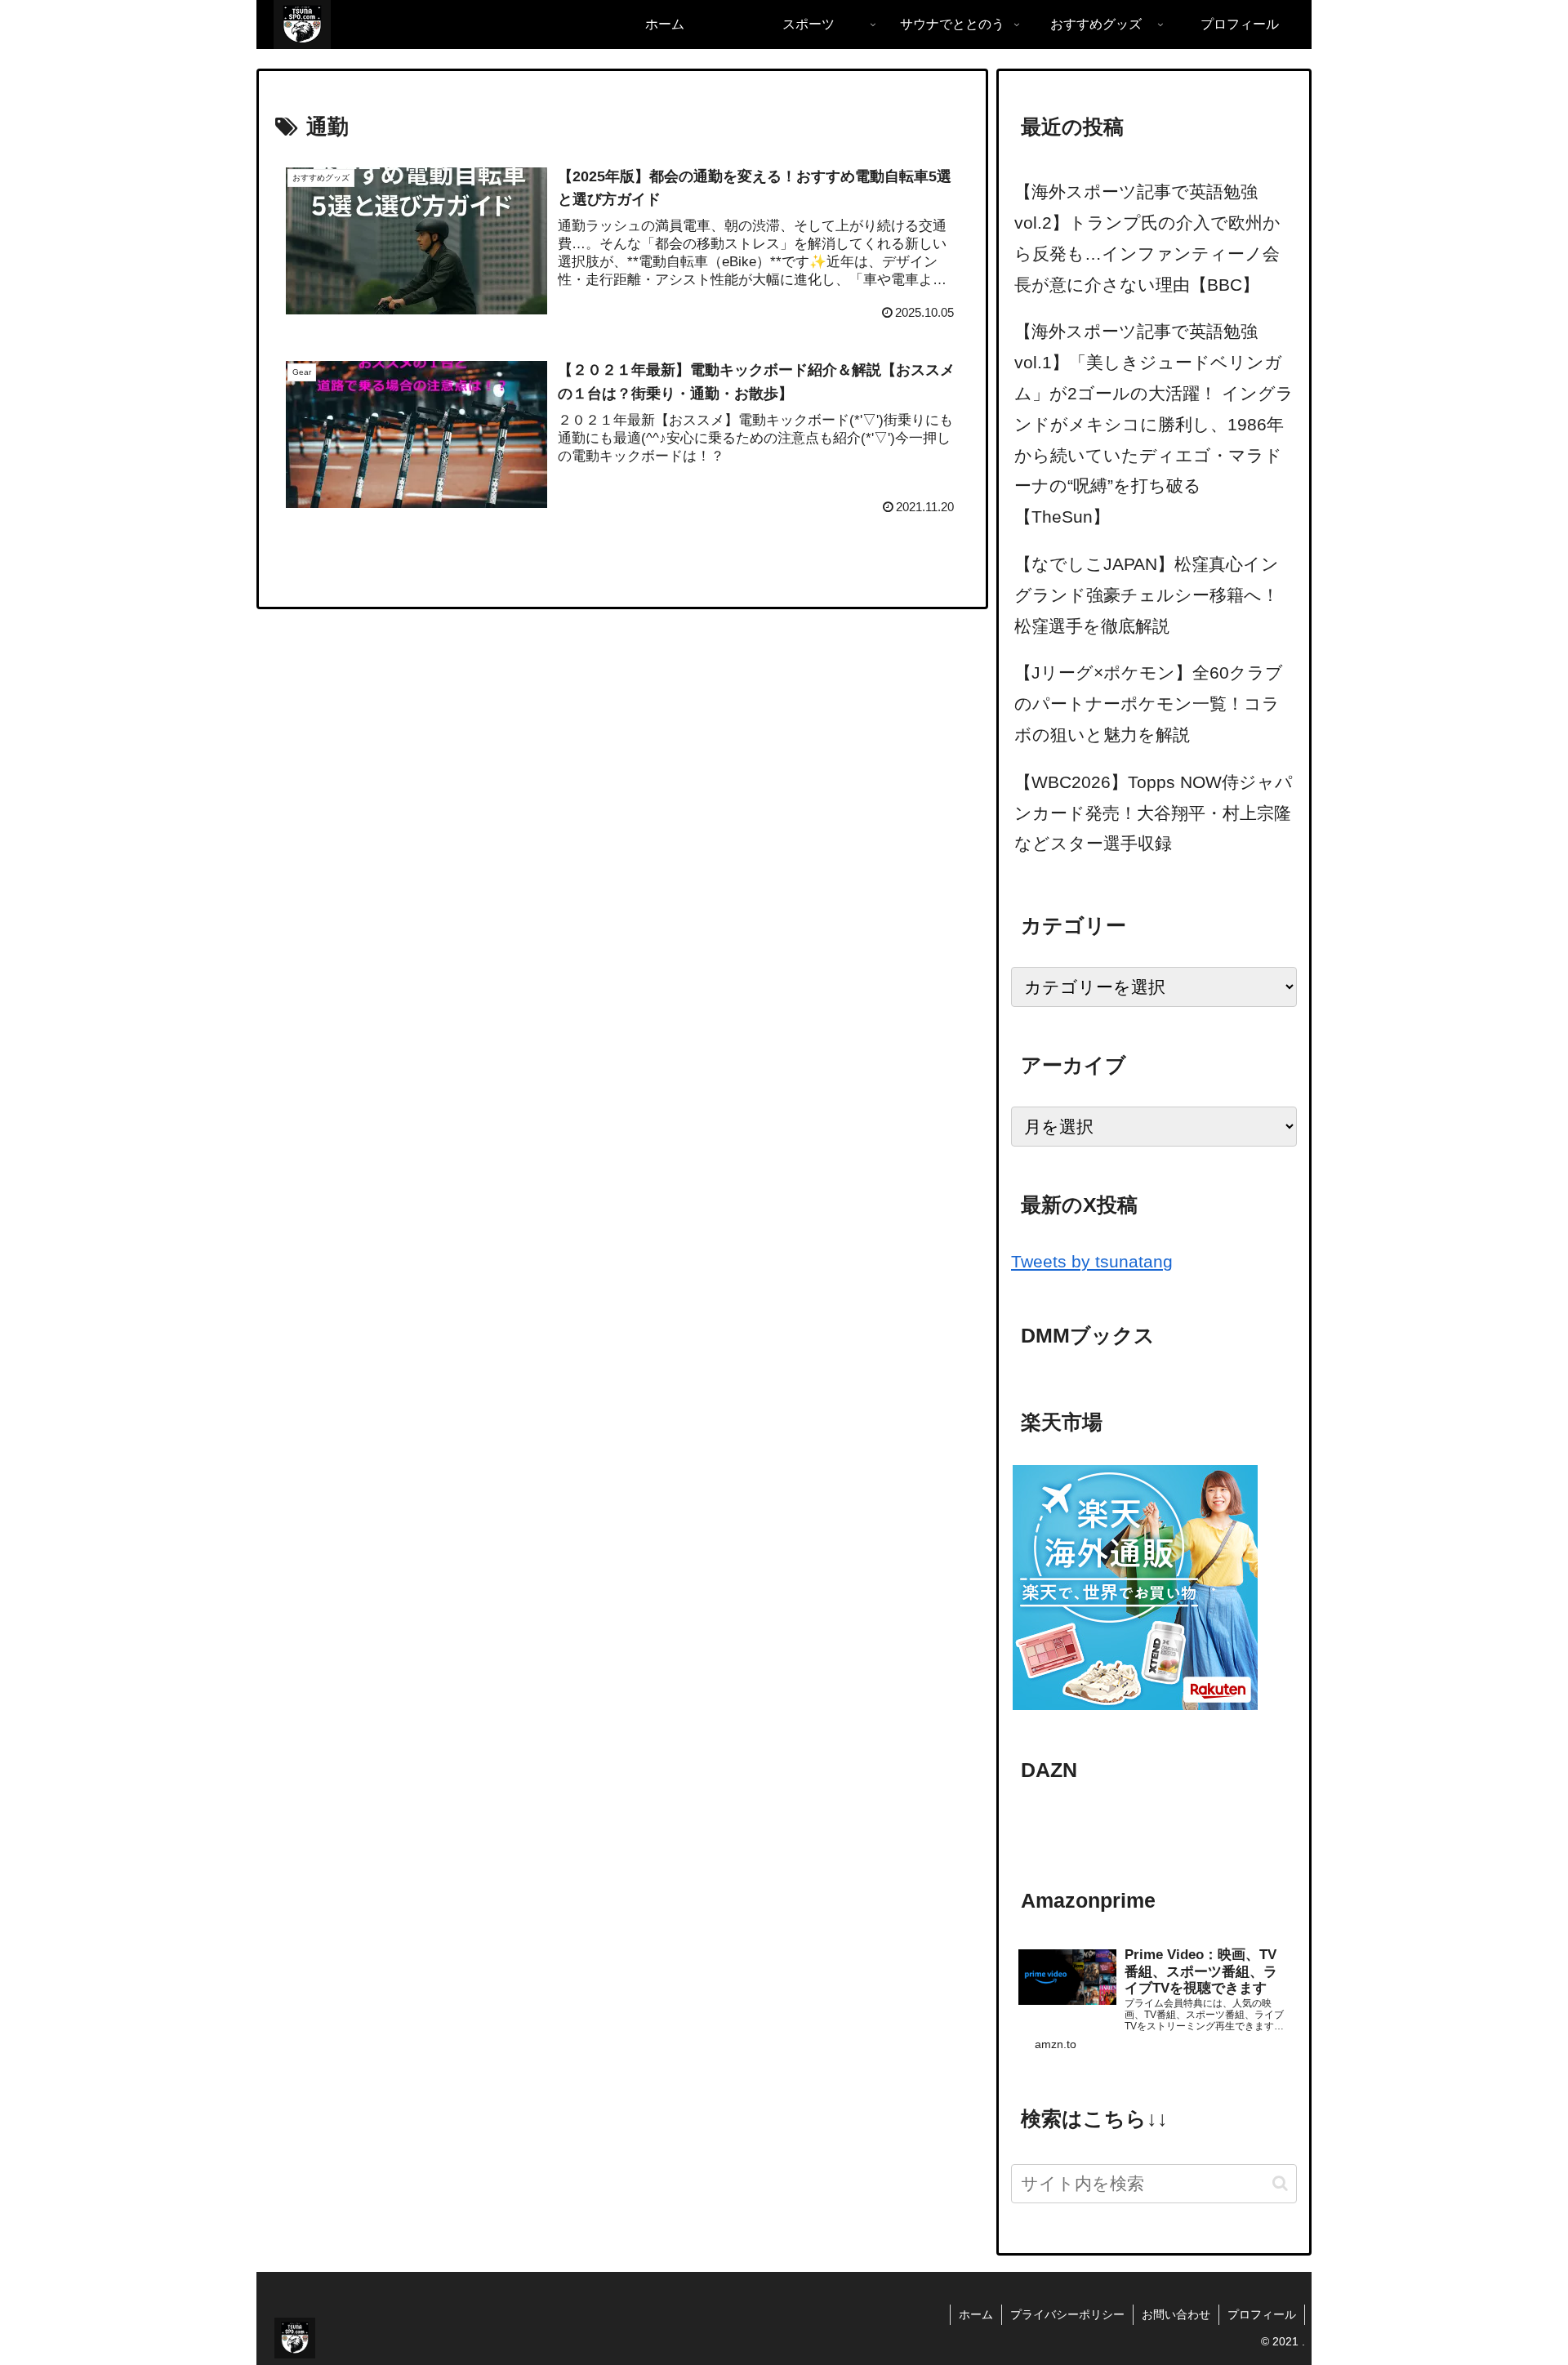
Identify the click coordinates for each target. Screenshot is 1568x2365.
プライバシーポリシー (1067, 2314)
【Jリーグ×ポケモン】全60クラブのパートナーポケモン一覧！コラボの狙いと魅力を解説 (1149, 704)
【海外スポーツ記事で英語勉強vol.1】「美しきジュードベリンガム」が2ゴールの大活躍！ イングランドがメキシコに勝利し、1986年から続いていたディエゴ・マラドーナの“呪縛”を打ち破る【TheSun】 (1154, 424)
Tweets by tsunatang (1092, 1261)
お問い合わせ (1176, 2314)
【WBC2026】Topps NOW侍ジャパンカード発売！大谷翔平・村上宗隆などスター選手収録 (1154, 813)
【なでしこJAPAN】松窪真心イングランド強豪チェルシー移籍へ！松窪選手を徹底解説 (1147, 595)
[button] (1280, 2183)
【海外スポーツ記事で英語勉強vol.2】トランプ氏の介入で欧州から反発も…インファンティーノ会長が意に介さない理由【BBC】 (1147, 238)
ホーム (976, 2314)
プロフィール (1262, 2314)
